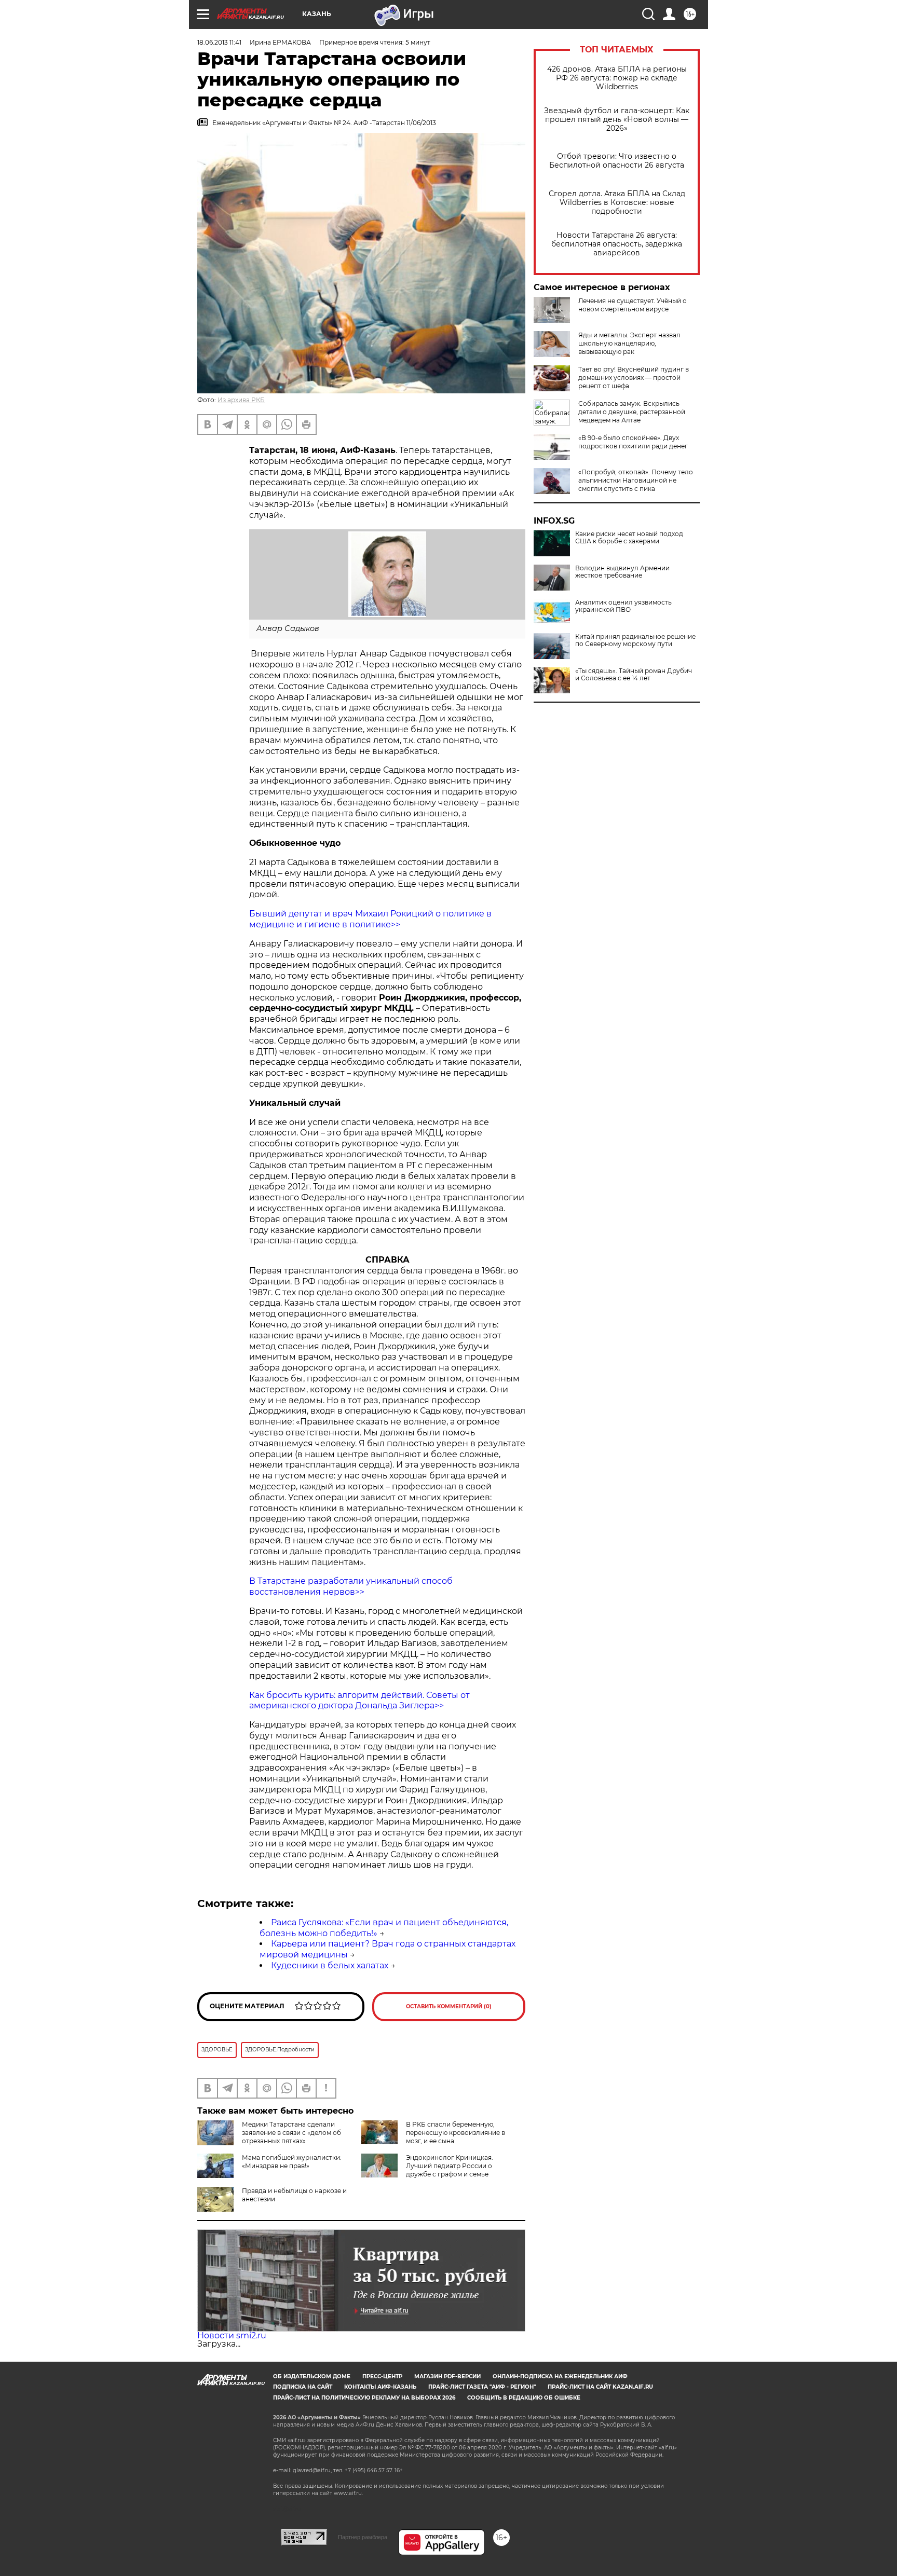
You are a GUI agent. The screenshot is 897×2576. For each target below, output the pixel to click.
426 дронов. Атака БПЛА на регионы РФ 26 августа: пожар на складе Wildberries (617, 78)
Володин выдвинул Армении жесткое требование (622, 572)
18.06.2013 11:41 (219, 42)
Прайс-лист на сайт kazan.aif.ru (600, 2387)
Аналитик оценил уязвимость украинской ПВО (623, 606)
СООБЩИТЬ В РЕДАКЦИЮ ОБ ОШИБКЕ (524, 2398)
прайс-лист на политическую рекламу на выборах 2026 (364, 2398)
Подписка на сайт (303, 2387)
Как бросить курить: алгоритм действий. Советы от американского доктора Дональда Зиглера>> (359, 1701)
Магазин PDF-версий (447, 2376)
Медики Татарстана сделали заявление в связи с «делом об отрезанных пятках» (291, 2133)
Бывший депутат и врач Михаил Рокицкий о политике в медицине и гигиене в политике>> (370, 919)
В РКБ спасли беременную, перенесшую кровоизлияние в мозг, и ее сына (456, 2133)
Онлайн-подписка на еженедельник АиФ (560, 2376)
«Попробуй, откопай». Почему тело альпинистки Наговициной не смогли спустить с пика (636, 480)
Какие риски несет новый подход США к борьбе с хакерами (629, 538)
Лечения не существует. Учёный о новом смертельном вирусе (633, 305)
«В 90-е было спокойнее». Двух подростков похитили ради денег (633, 442)
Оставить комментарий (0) (449, 2006)
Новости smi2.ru (232, 2335)
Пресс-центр (382, 2376)
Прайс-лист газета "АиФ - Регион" (482, 2387)
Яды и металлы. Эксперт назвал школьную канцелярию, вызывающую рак (629, 343)
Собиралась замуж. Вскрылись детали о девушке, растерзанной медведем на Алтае (632, 412)
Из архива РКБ (241, 400)
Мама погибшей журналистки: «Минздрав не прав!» (292, 2162)
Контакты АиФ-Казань (380, 2387)
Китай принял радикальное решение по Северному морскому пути (635, 640)
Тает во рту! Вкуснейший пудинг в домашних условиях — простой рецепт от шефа (634, 378)
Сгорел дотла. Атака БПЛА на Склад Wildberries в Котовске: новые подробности (617, 203)
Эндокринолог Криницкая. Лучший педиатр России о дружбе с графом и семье (450, 2166)
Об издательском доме (312, 2376)
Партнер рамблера (363, 2537)
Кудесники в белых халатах (330, 1965)
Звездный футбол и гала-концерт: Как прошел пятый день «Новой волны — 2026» (617, 120)
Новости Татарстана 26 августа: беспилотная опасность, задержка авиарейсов (617, 244)
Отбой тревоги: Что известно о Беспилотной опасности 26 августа (617, 161)
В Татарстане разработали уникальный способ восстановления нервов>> (351, 1586)
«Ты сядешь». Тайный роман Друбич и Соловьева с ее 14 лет (634, 675)
